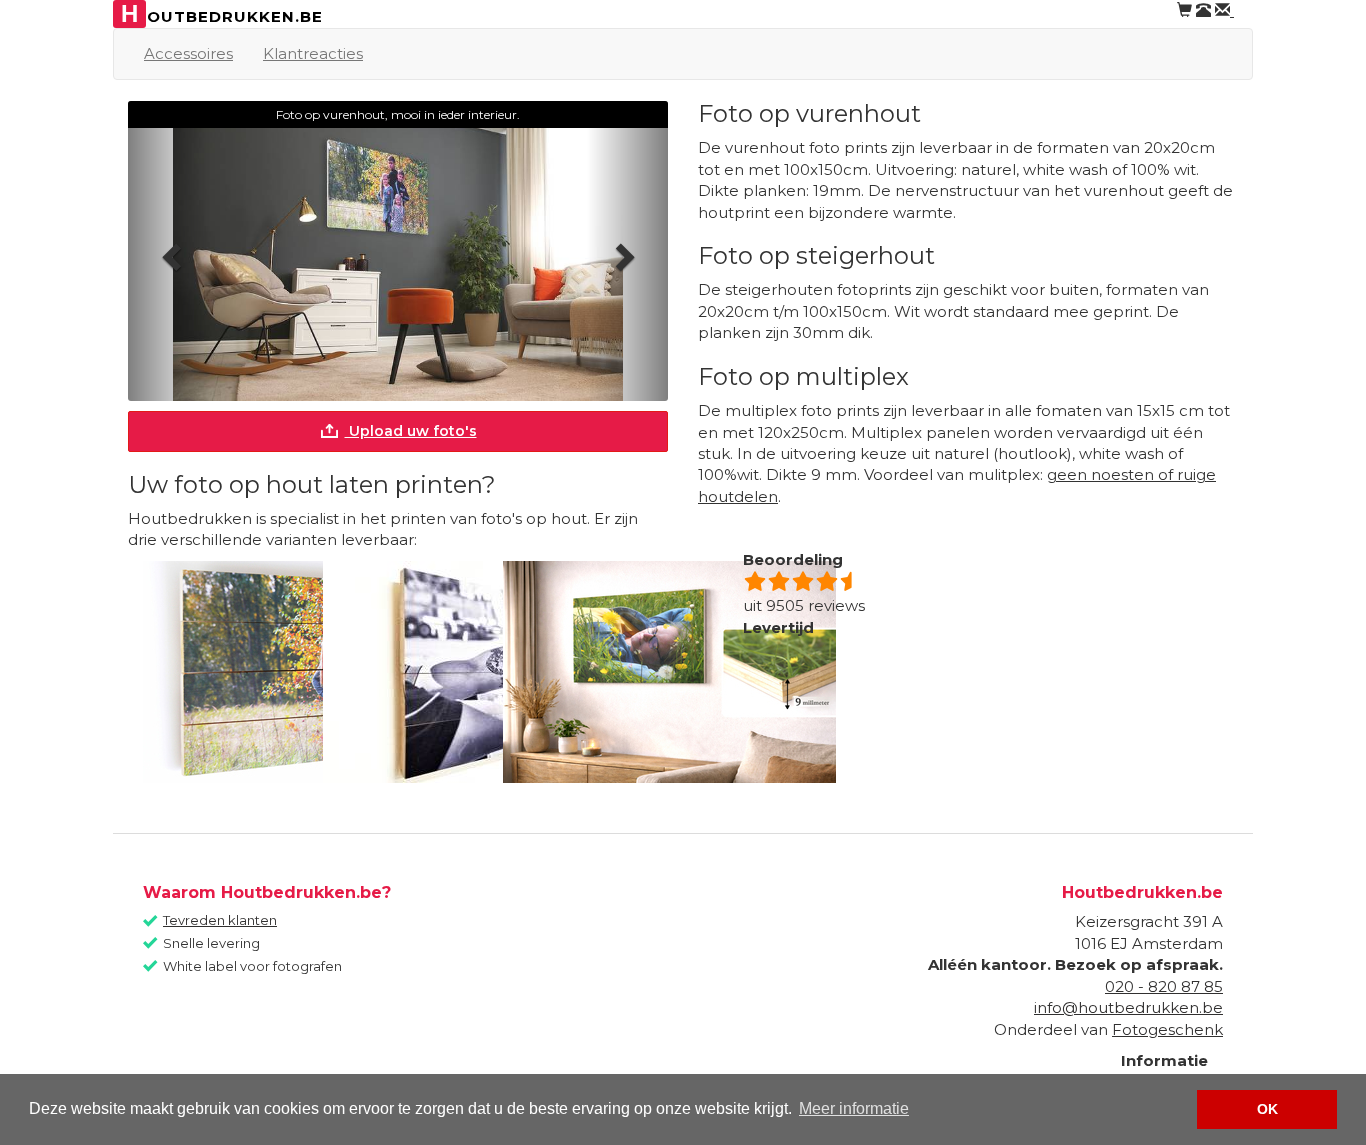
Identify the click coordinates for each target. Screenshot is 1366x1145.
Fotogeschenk (1167, 1029)
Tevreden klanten (220, 920)
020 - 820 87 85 (1164, 986)
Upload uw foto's (411, 431)
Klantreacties (313, 53)
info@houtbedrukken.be (1128, 1007)
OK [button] (1267, 1109)
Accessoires (188, 53)
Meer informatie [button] (854, 1108)
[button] (168, 251)
